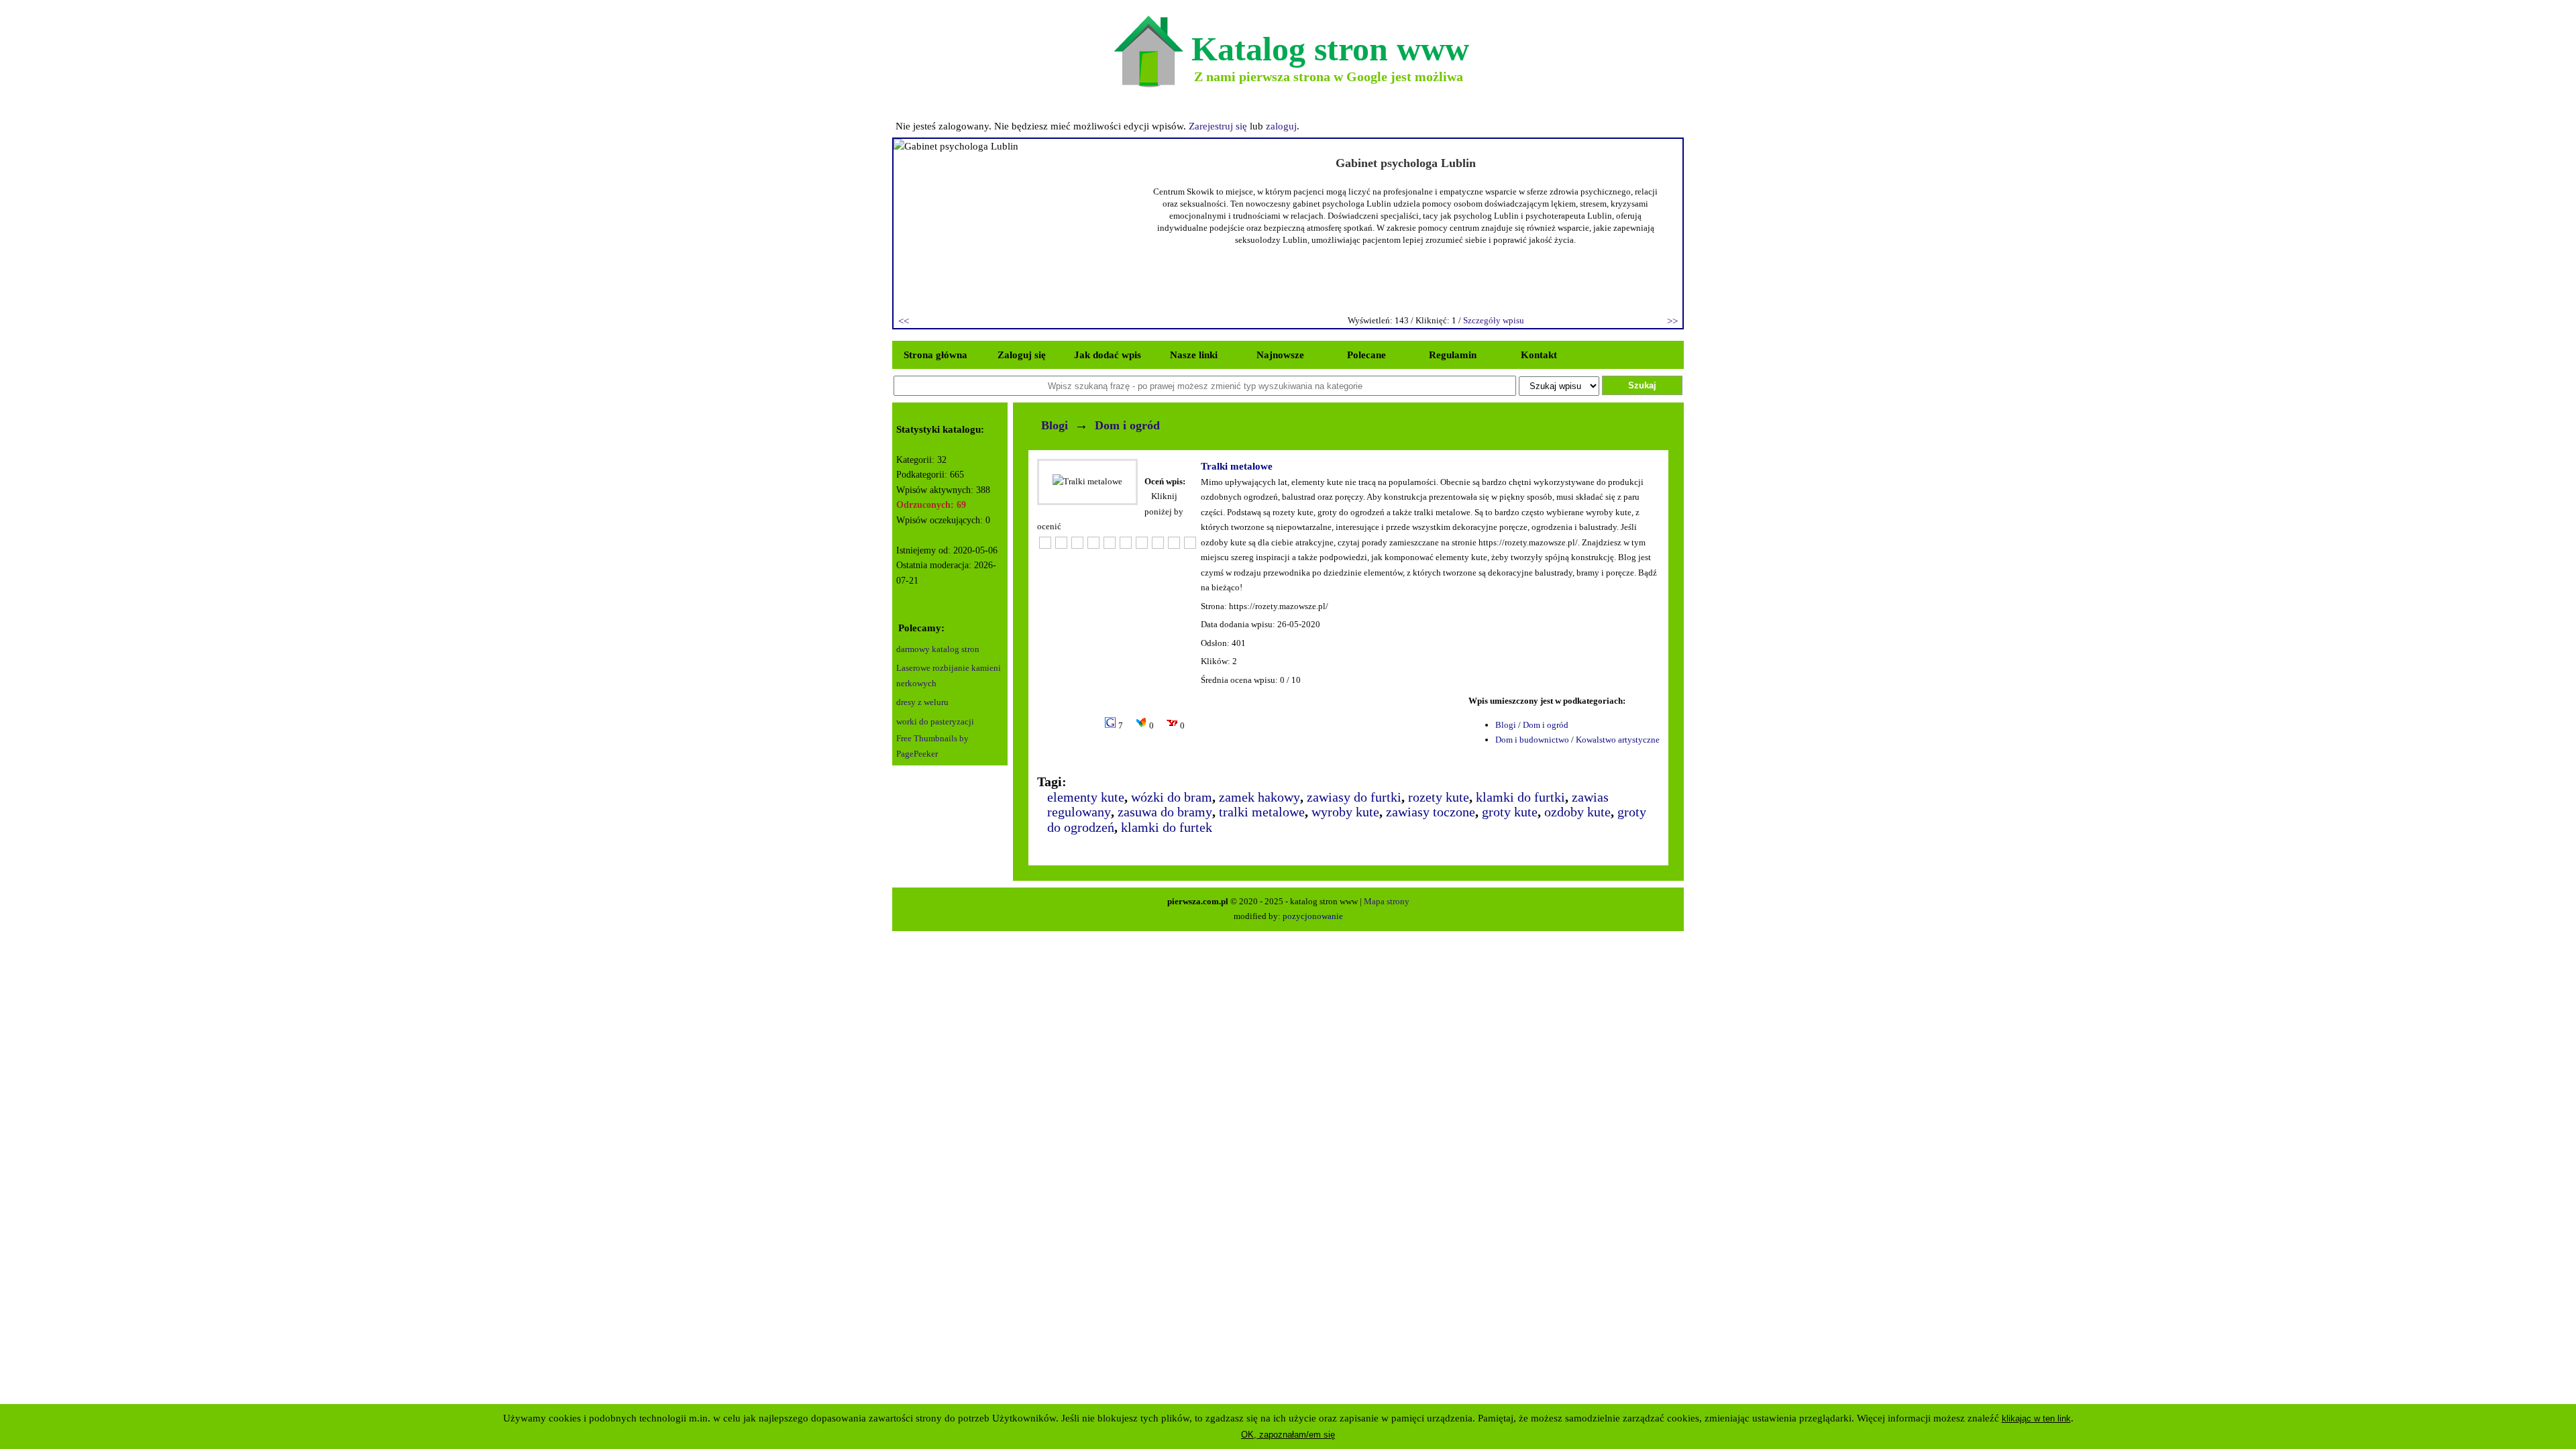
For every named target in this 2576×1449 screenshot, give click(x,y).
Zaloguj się (1022, 355)
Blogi (1055, 425)
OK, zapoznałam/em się (1288, 1435)
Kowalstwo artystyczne (1618, 740)
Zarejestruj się (1218, 126)
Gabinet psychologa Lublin (1406, 163)
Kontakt (1539, 355)
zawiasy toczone (1431, 812)
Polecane (1366, 355)
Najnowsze (1280, 355)
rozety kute (1439, 797)
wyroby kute (1345, 812)
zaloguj (1281, 126)
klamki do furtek (1167, 827)
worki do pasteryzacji (935, 721)
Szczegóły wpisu (1494, 320)
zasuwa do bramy (1165, 812)
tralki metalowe (1262, 812)
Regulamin (1453, 355)
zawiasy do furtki (1354, 797)
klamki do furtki (1520, 797)
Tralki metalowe (1237, 466)
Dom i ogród (1127, 425)
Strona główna (935, 355)
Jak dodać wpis (1108, 355)
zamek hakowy (1259, 797)
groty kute (1510, 812)
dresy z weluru (922, 702)
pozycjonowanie (1313, 916)
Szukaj (1642, 385)
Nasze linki (1194, 355)
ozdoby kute (1577, 812)
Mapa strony (1387, 901)
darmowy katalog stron (938, 649)
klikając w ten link (2036, 1418)
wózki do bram (1172, 797)
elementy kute (1086, 797)
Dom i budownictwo (1532, 740)
